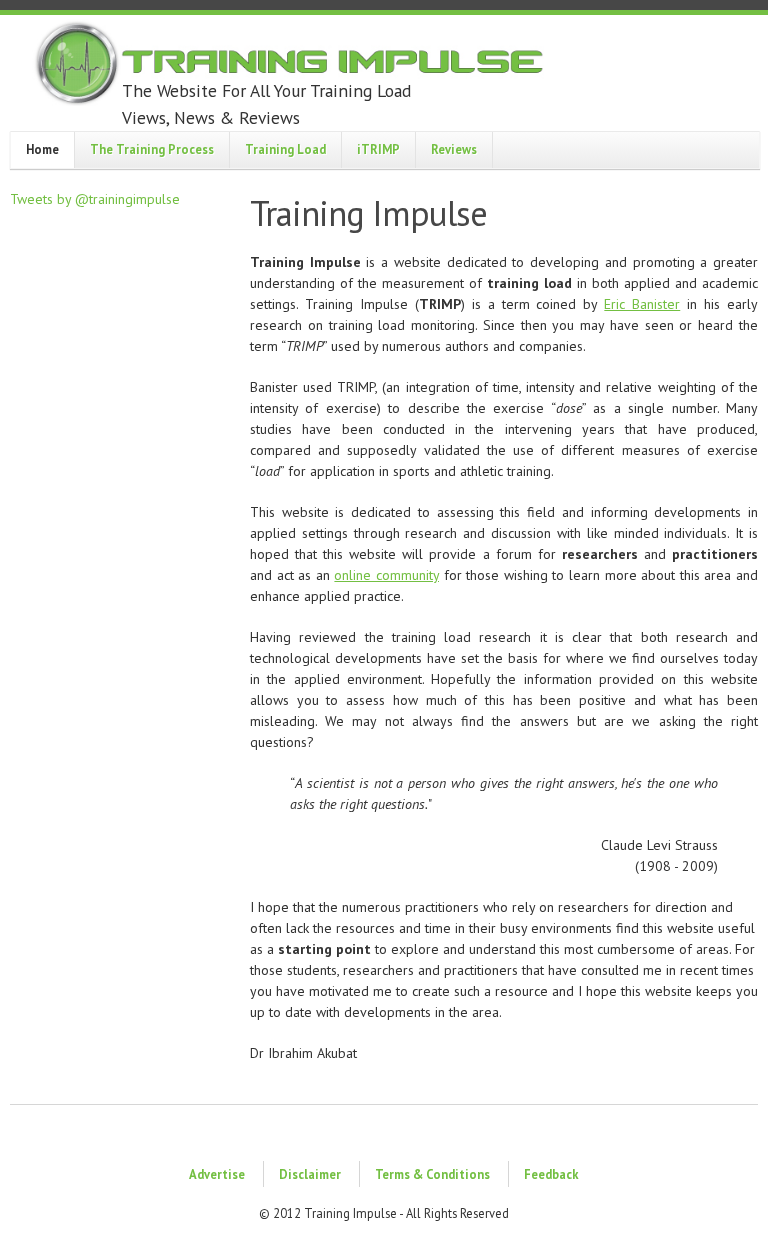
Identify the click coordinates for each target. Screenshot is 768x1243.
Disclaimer (310, 1174)
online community (386, 575)
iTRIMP (378, 149)
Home (42, 149)
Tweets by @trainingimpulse (95, 199)
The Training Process (152, 149)
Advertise (217, 1174)
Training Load (285, 149)
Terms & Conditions (432, 1174)
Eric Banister (642, 304)
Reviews (454, 149)
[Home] (290, 65)
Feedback (551, 1174)
